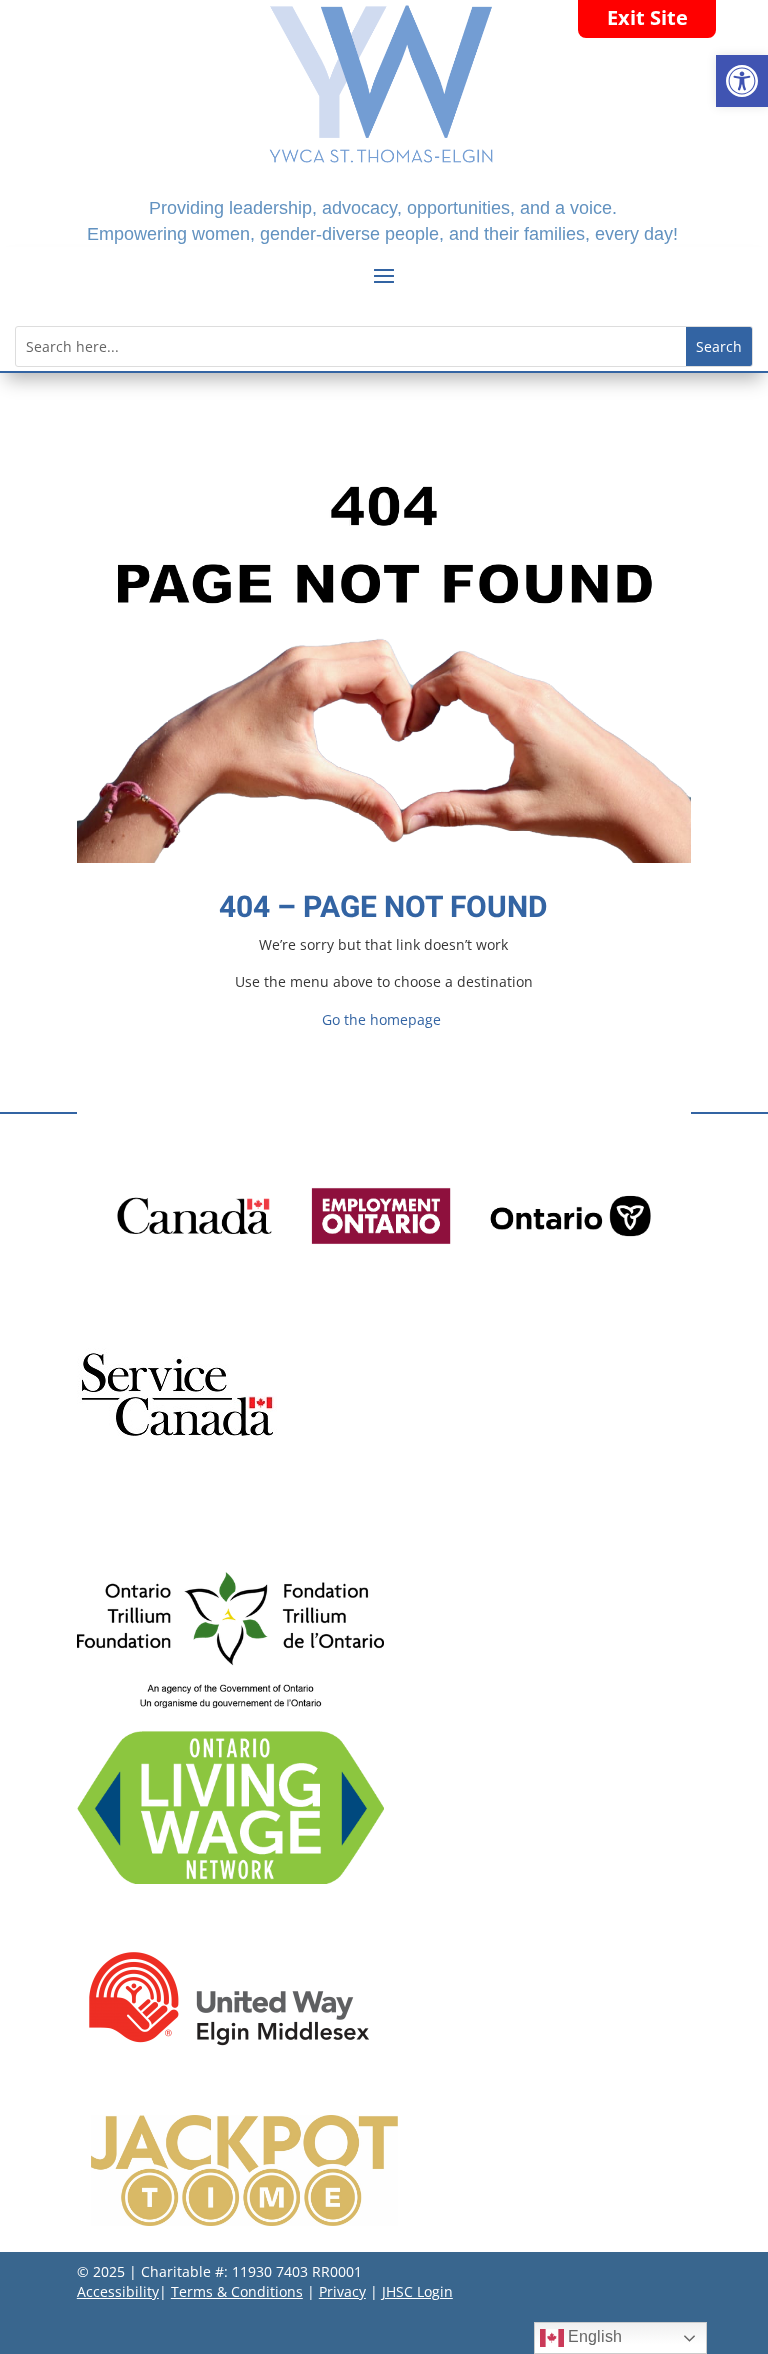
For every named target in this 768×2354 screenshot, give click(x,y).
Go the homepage (381, 1019)
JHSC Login (417, 2291)
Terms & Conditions (237, 2291)
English (593, 2336)
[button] (742, 81)
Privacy (342, 2291)
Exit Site (647, 17)
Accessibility (118, 2291)
